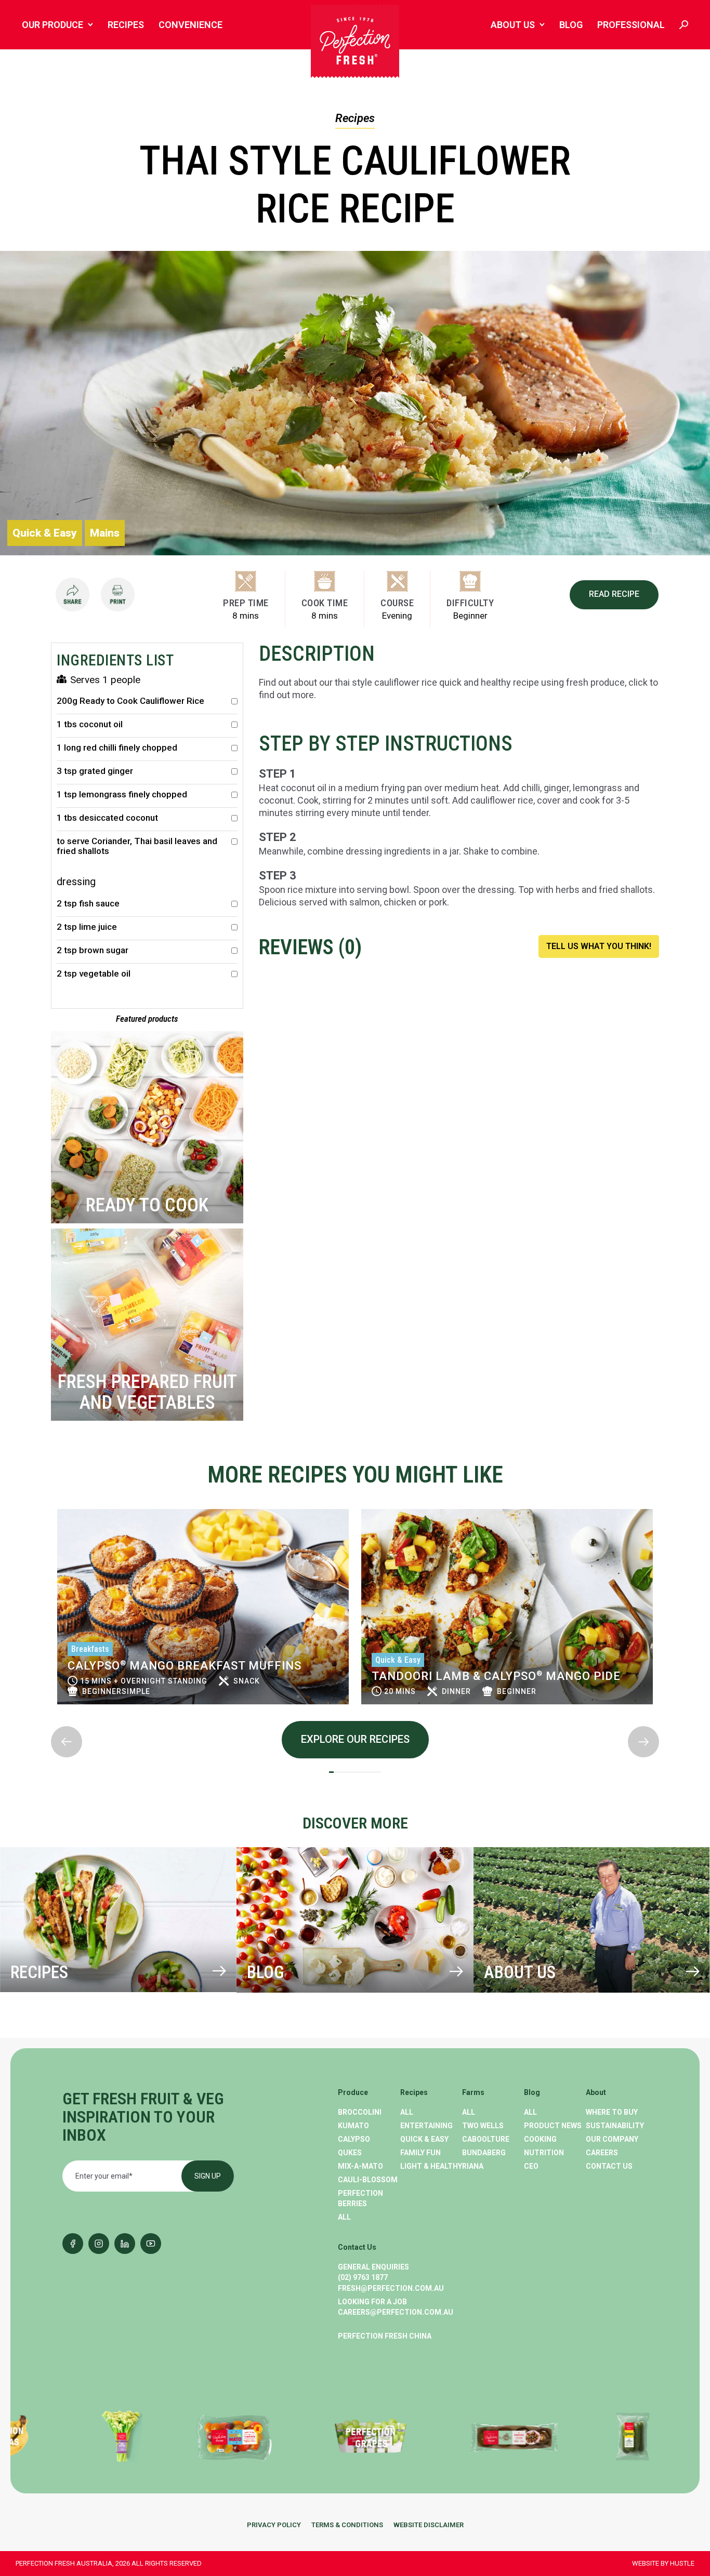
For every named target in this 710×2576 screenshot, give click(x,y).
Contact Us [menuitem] (609, 2166)
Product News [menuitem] (553, 2126)
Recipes (355, 118)
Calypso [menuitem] (354, 2139)
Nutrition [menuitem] (544, 2153)
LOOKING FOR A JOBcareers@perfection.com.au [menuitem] (396, 2307)
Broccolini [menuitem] (360, 2112)
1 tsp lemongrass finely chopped (122, 795)
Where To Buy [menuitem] (612, 2112)
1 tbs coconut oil (90, 724)
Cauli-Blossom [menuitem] (368, 2180)
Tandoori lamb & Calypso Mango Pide (496, 1676)
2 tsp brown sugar (93, 950)
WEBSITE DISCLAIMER (429, 2525)
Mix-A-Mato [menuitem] (360, 2166)
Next (51, 1718)
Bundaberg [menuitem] (484, 2153)
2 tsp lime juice (87, 927)
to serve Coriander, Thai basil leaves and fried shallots (137, 846)
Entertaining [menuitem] (426, 2126)
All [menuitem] (344, 2217)
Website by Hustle (663, 2563)
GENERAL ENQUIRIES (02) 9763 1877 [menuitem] (373, 2272)
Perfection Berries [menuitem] (360, 2198)
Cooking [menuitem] (540, 2139)
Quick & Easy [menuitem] (424, 2139)
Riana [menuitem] (473, 2166)
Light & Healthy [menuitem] (431, 2166)
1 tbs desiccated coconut (107, 818)
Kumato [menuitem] (353, 2126)
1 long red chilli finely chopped (117, 748)
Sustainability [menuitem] (615, 2126)
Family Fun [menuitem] (420, 2153)
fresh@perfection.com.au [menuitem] (391, 2288)
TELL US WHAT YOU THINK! (599, 946)
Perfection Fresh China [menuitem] (385, 2336)
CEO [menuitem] (531, 2166)
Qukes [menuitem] (350, 2153)
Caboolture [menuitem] (486, 2139)
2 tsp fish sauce (88, 904)
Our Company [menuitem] (612, 2139)
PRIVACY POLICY (274, 2525)
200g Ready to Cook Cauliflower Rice (130, 701)
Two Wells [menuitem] (483, 2126)
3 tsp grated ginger (95, 771)
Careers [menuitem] (602, 2153)
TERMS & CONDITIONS (347, 2525)
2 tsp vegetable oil (94, 974)
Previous (51, 1500)
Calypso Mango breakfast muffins (185, 1666)
